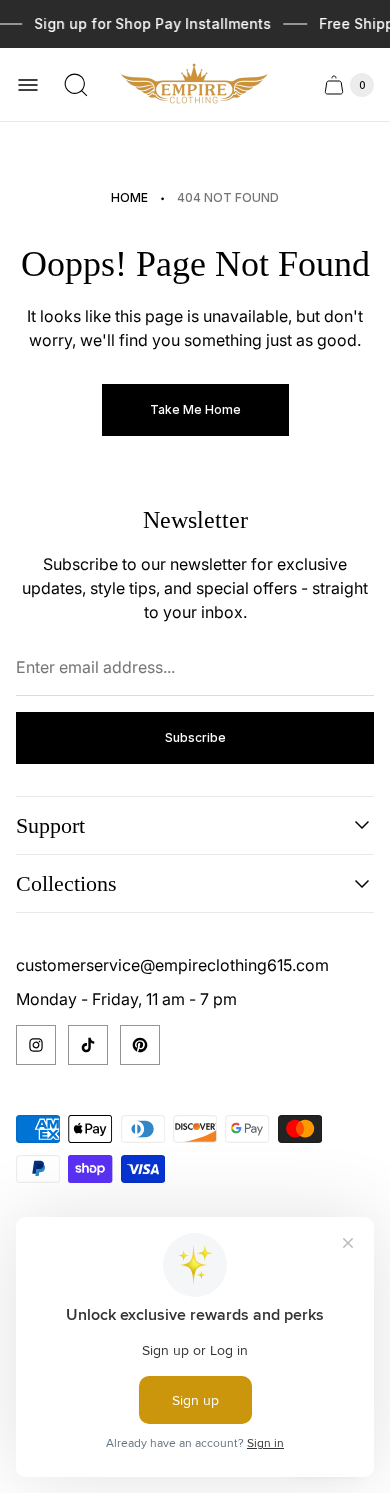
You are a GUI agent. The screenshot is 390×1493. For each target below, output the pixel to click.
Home (129, 197)
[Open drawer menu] (28, 85)
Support (50, 825)
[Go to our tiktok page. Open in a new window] (88, 1045)
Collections (66, 883)
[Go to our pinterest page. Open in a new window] (140, 1045)
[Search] (76, 85)
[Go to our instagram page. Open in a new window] (36, 1045)
